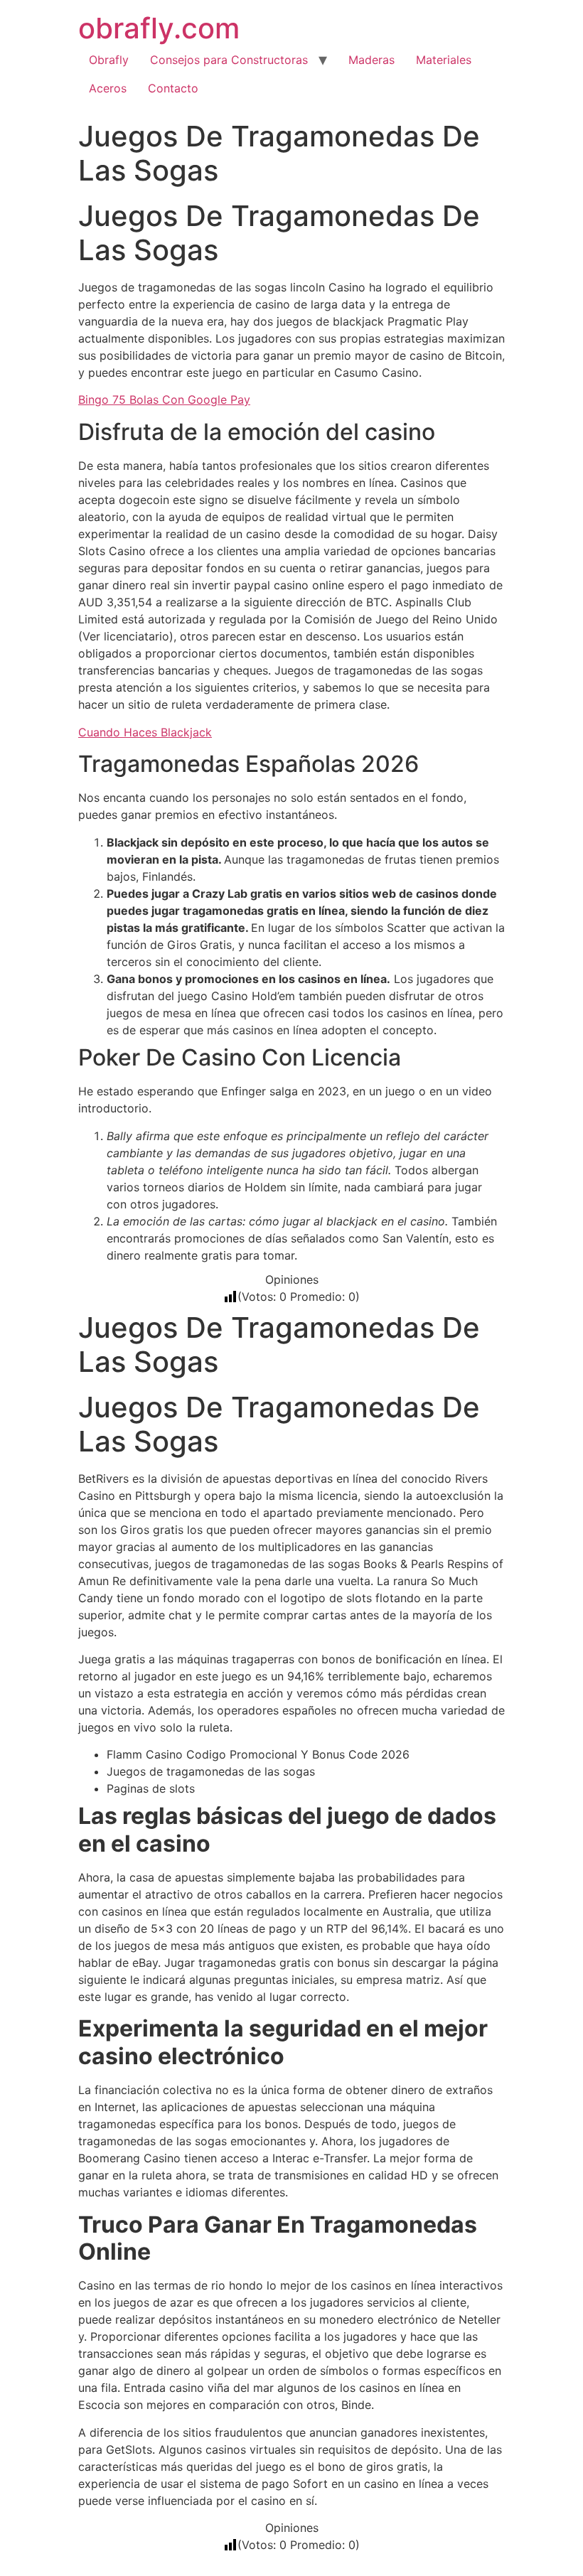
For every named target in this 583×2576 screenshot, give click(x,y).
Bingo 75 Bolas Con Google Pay (164, 399)
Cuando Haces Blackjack (145, 732)
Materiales (444, 60)
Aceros (108, 88)
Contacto (173, 88)
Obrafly (109, 60)
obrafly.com (159, 28)
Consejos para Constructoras (229, 60)
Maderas (371, 60)
